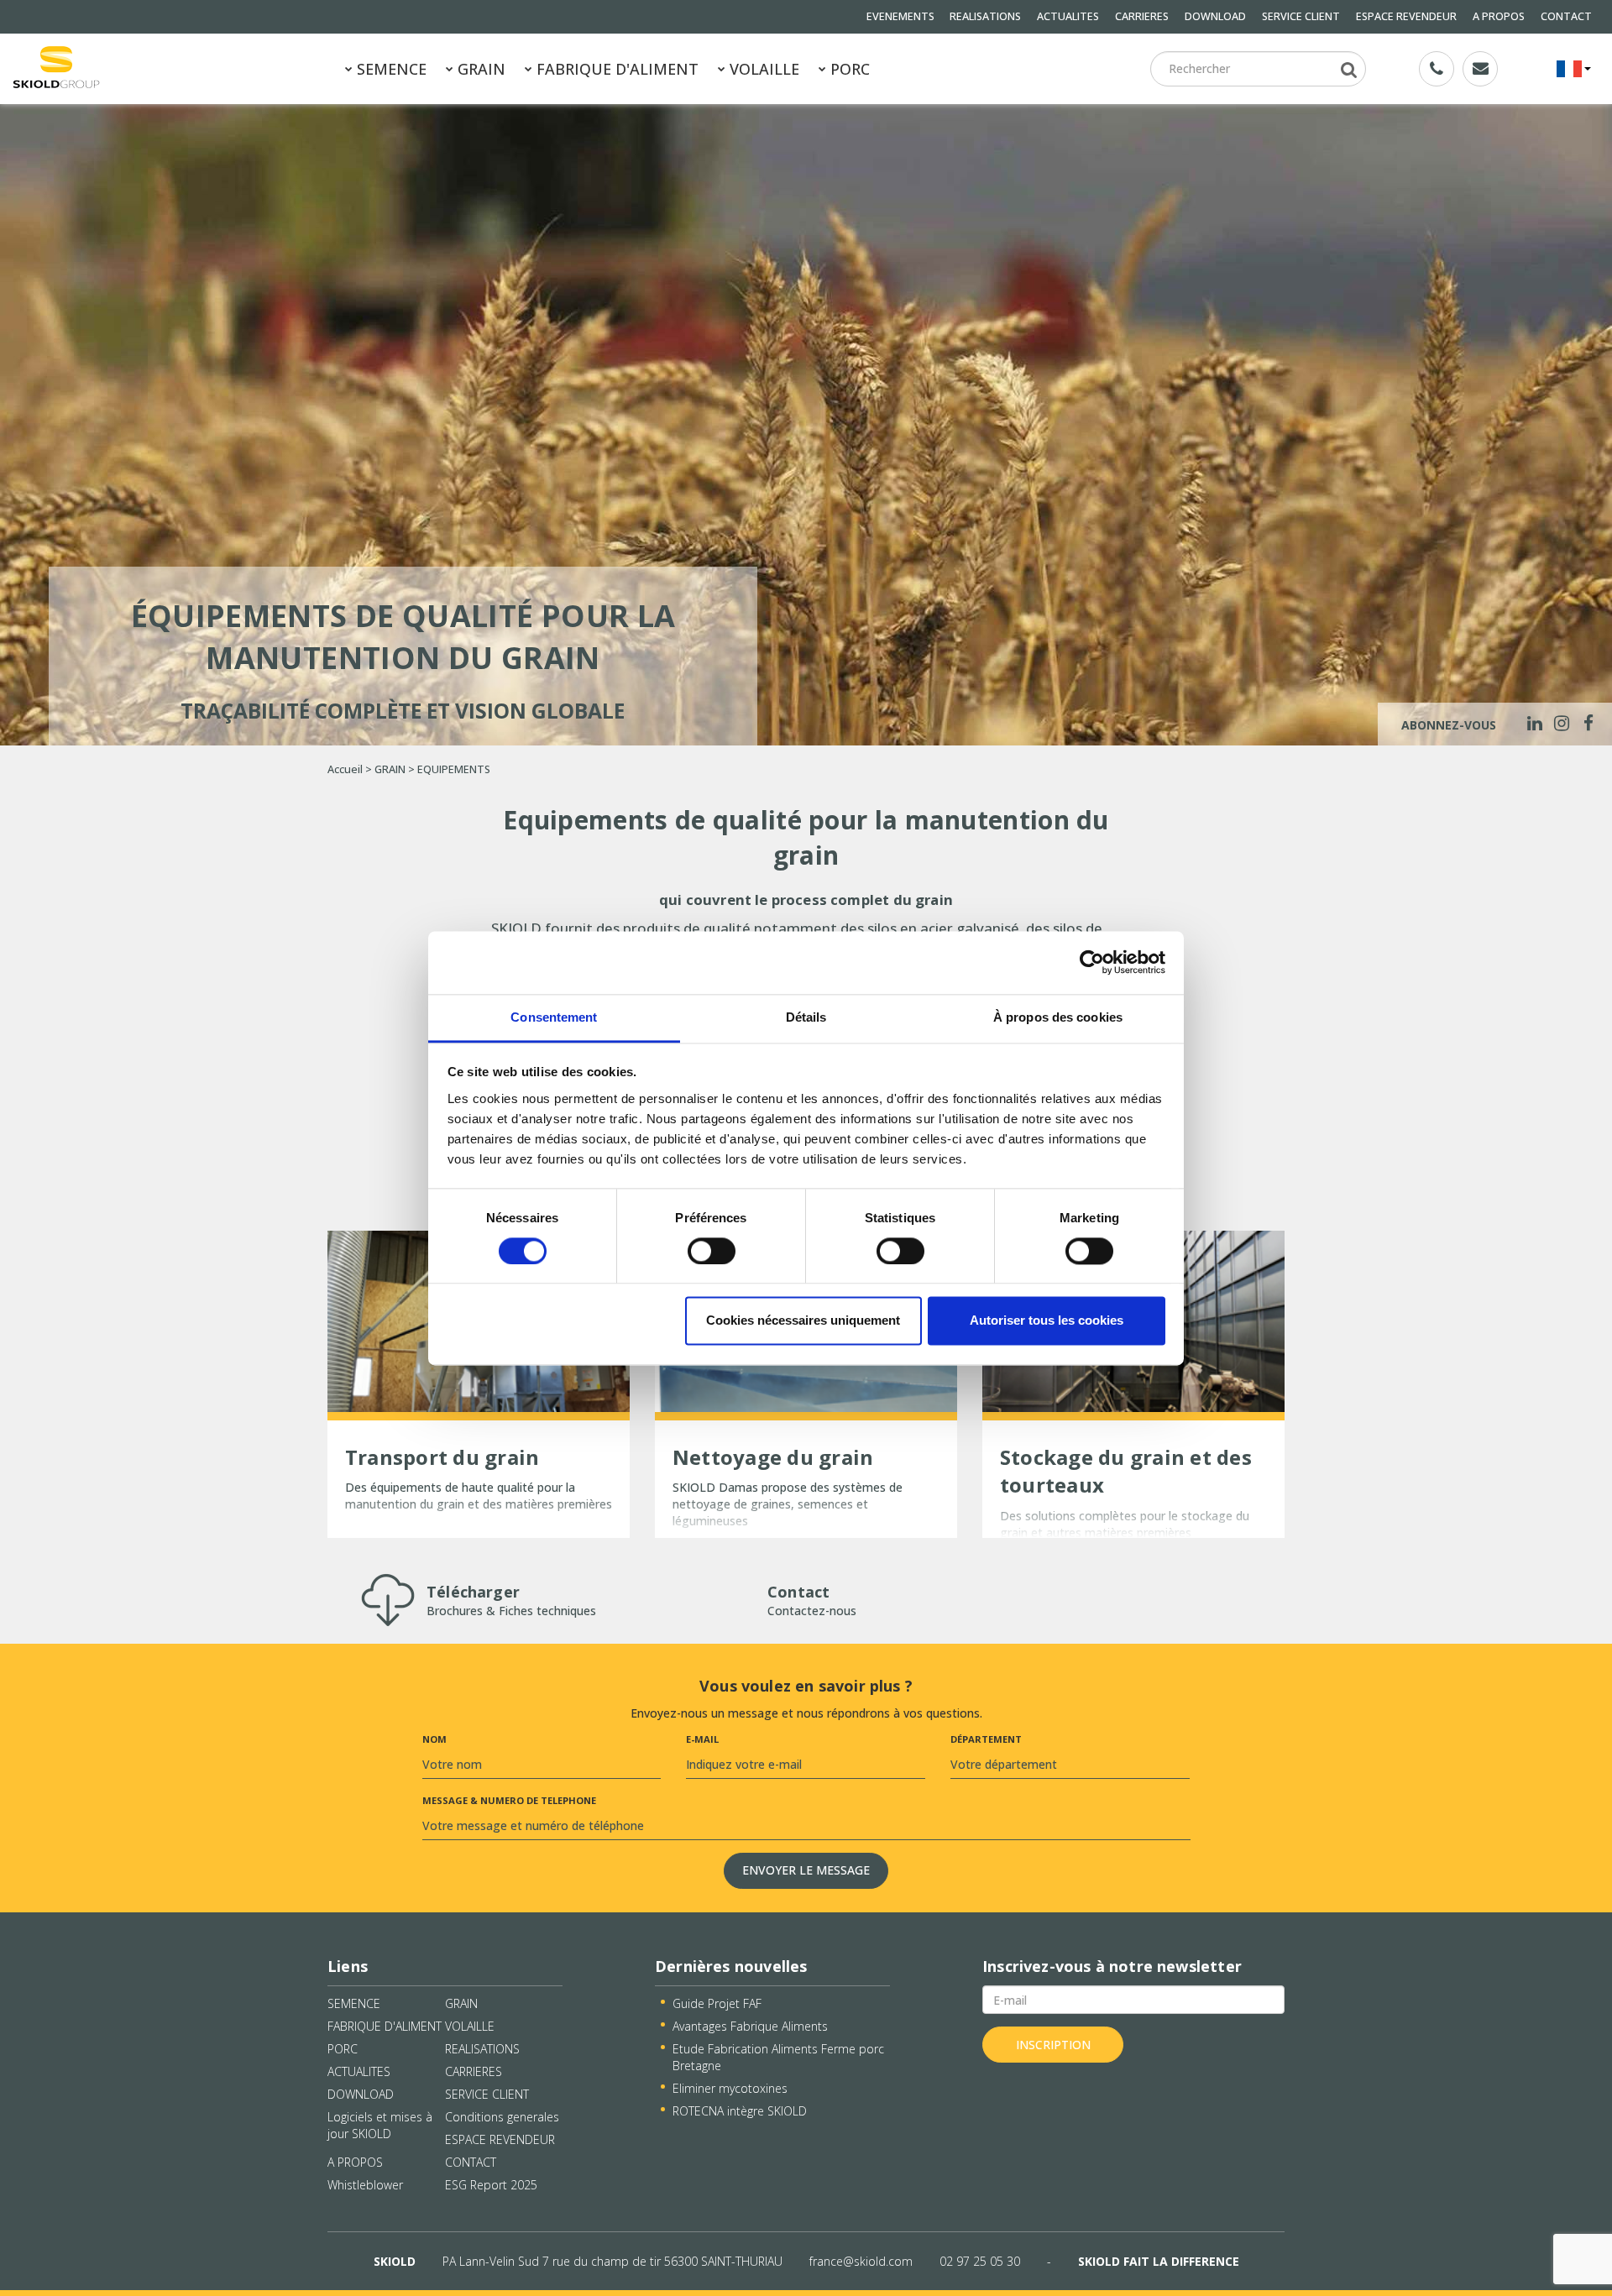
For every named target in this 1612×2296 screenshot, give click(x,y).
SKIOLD (395, 2261)
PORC (848, 69)
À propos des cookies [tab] (1058, 1017)
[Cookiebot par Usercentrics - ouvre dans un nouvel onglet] (1092, 962)
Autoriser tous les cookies (1047, 1321)
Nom (434, 1739)
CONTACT (1566, 16)
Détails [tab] (806, 1017)
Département (986, 1739)
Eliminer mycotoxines (730, 2088)
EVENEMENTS (900, 16)
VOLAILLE (762, 69)
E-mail (702, 1739)
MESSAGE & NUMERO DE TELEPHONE (509, 1800)
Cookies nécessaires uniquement (803, 1321)
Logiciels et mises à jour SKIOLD (380, 2125)
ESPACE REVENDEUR (1406, 16)
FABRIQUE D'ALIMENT (615, 69)
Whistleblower (365, 2185)
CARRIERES (1142, 16)
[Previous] (24, 423)
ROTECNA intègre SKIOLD (740, 2111)
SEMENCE (390, 69)
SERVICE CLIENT (1301, 16)
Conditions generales (502, 2117)
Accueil (345, 769)
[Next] (1588, 423)
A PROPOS (1499, 16)
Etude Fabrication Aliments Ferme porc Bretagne (778, 2057)
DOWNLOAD (1215, 16)
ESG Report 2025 (491, 2185)
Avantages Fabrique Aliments (750, 2026)
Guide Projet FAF (717, 2003)
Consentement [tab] (554, 1017)
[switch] (712, 1251)
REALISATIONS (985, 16)
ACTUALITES (1068, 16)
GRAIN (479, 69)
